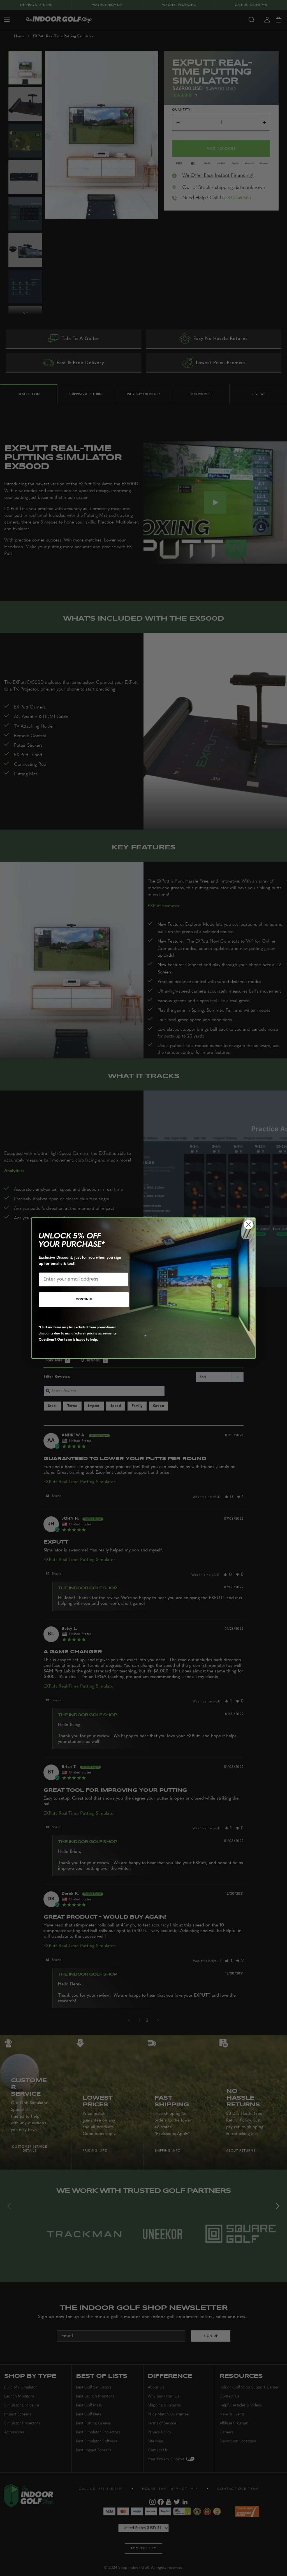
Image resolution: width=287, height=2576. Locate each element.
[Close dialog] (248, 1225)
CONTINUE (84, 1300)
